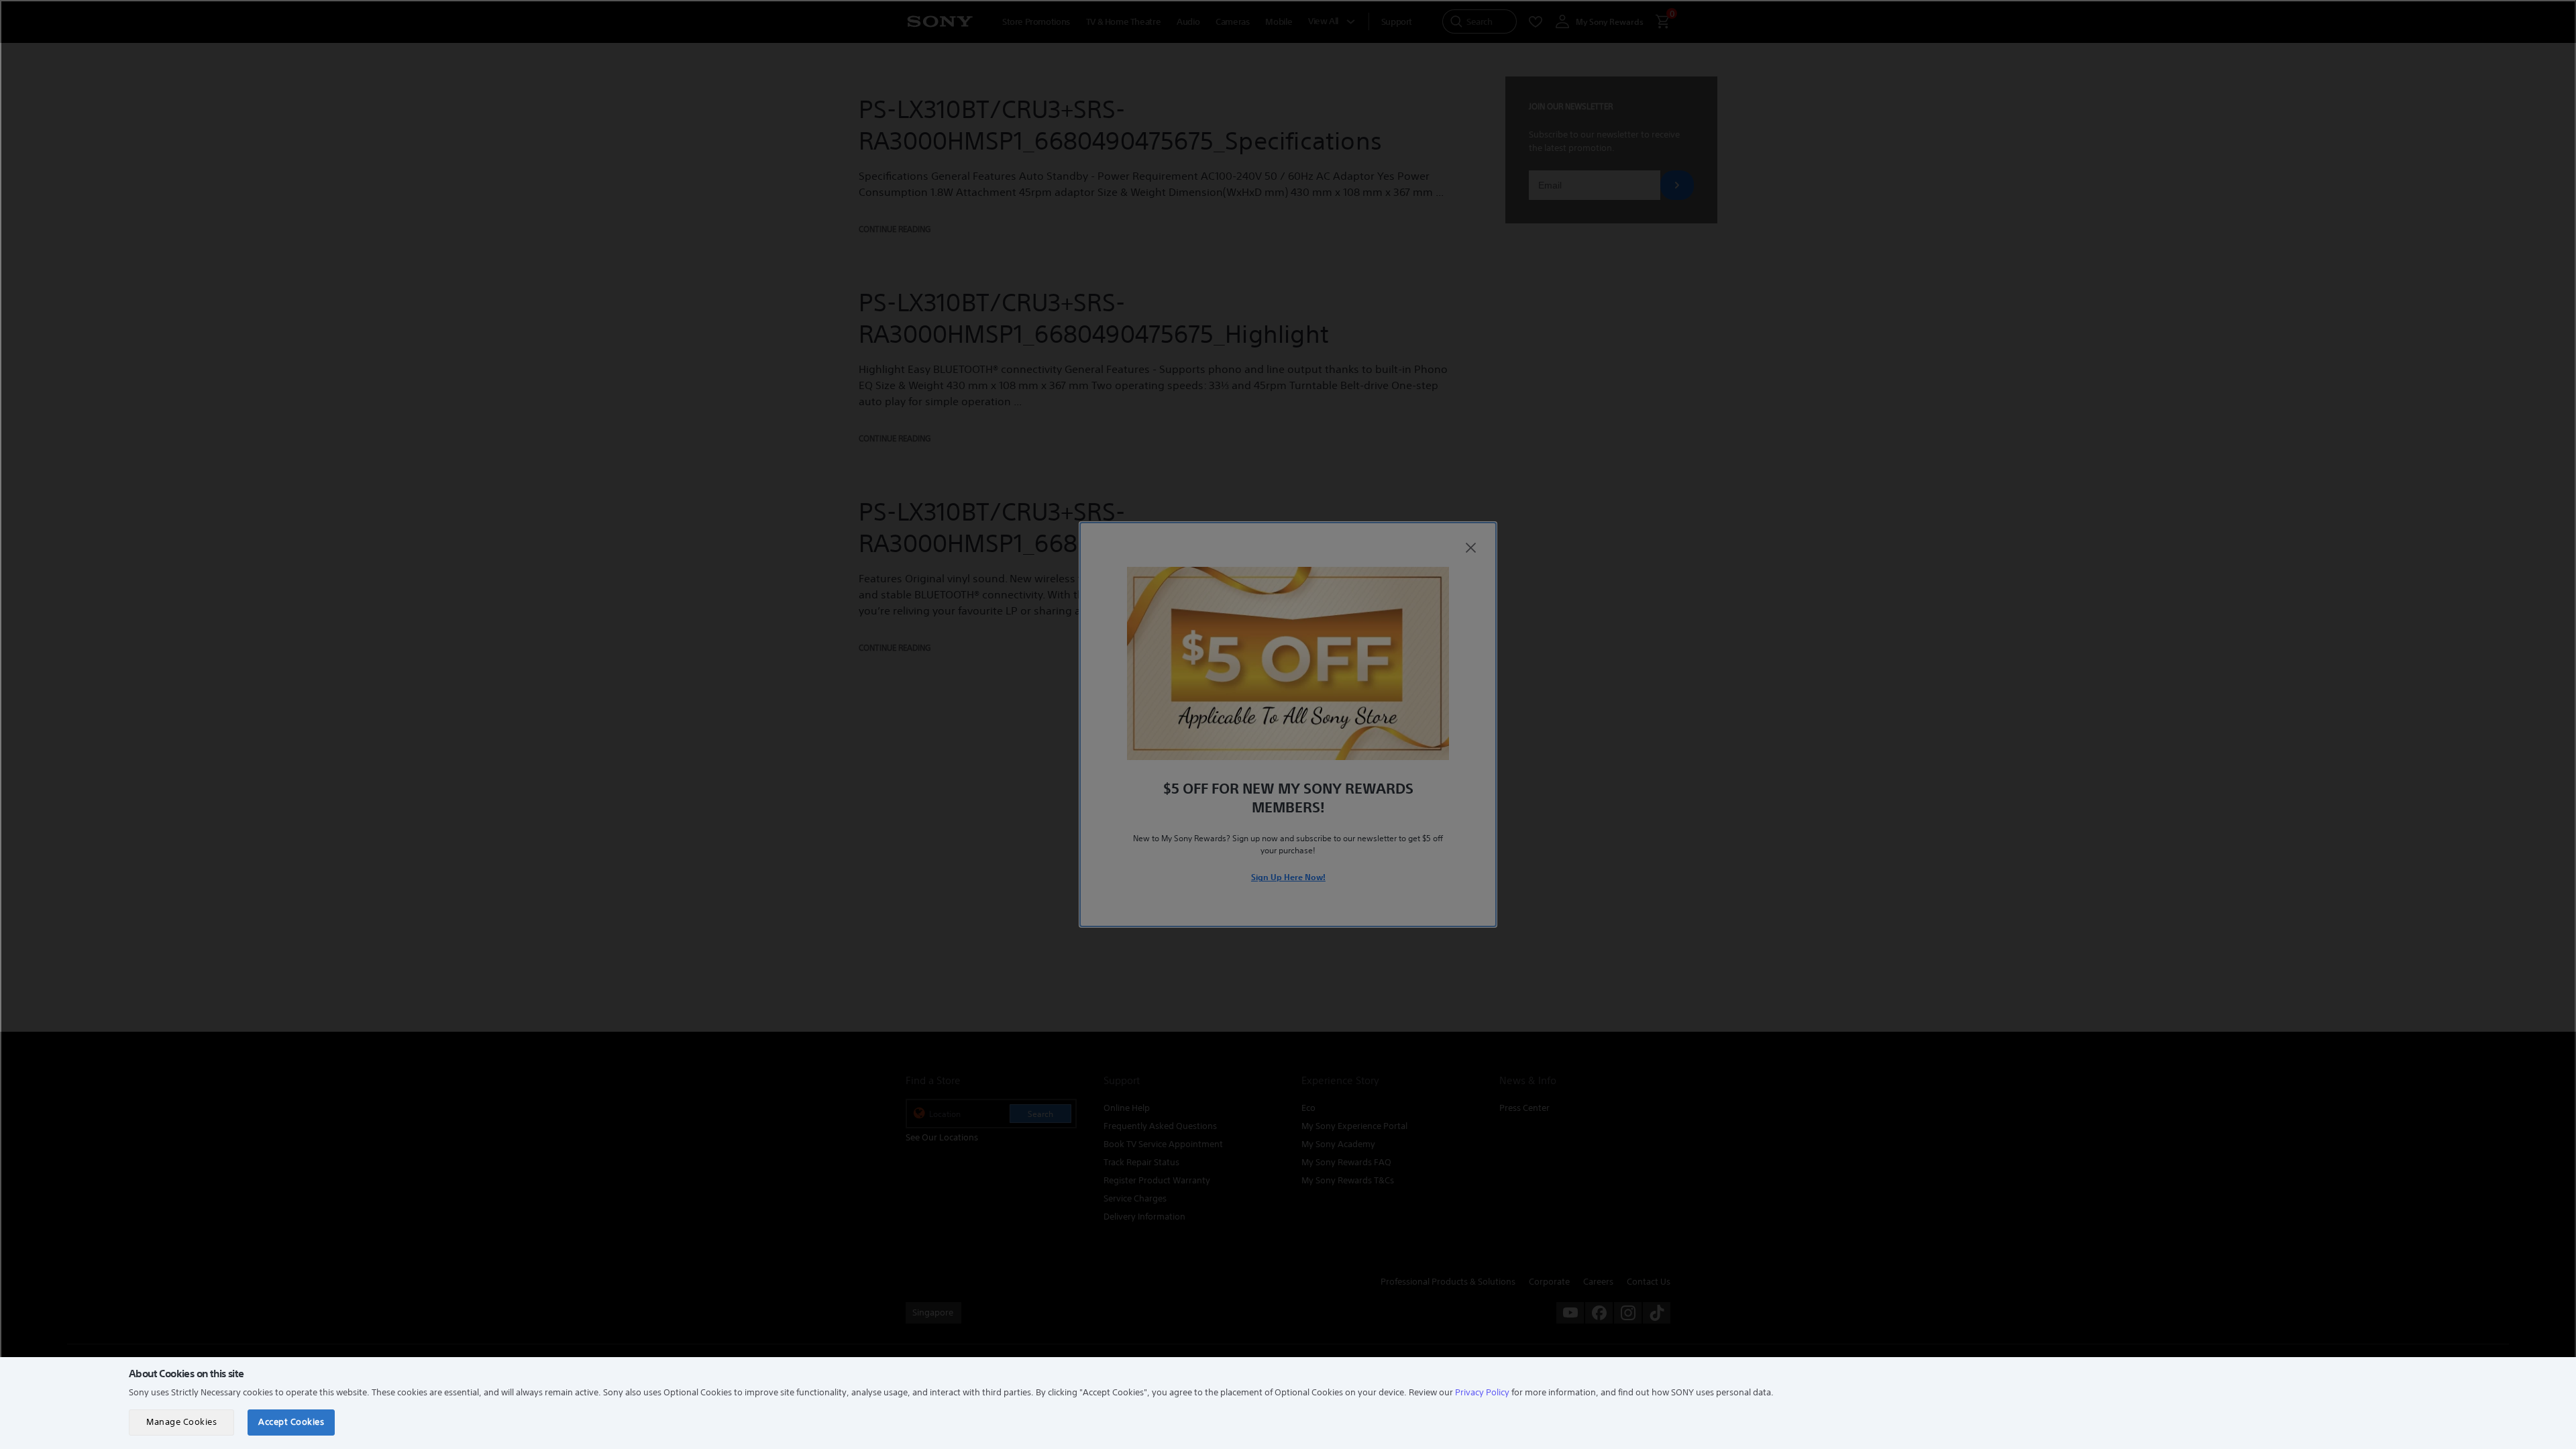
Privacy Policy (1482, 1392)
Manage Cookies (181, 1422)
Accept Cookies (291, 1422)
